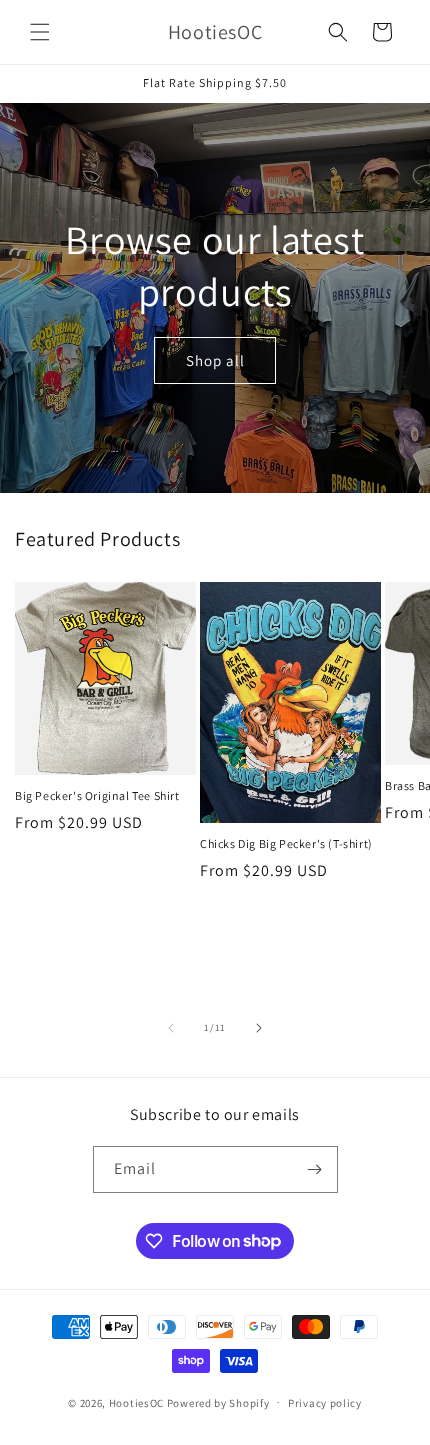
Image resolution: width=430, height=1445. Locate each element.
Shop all (215, 359)
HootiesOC (136, 1402)
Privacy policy (325, 1403)
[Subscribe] (315, 1169)
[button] (40, 32)
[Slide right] (259, 1028)
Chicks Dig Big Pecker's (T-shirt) (286, 843)
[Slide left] (171, 1028)
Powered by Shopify (218, 1402)
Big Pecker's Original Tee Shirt (97, 795)
